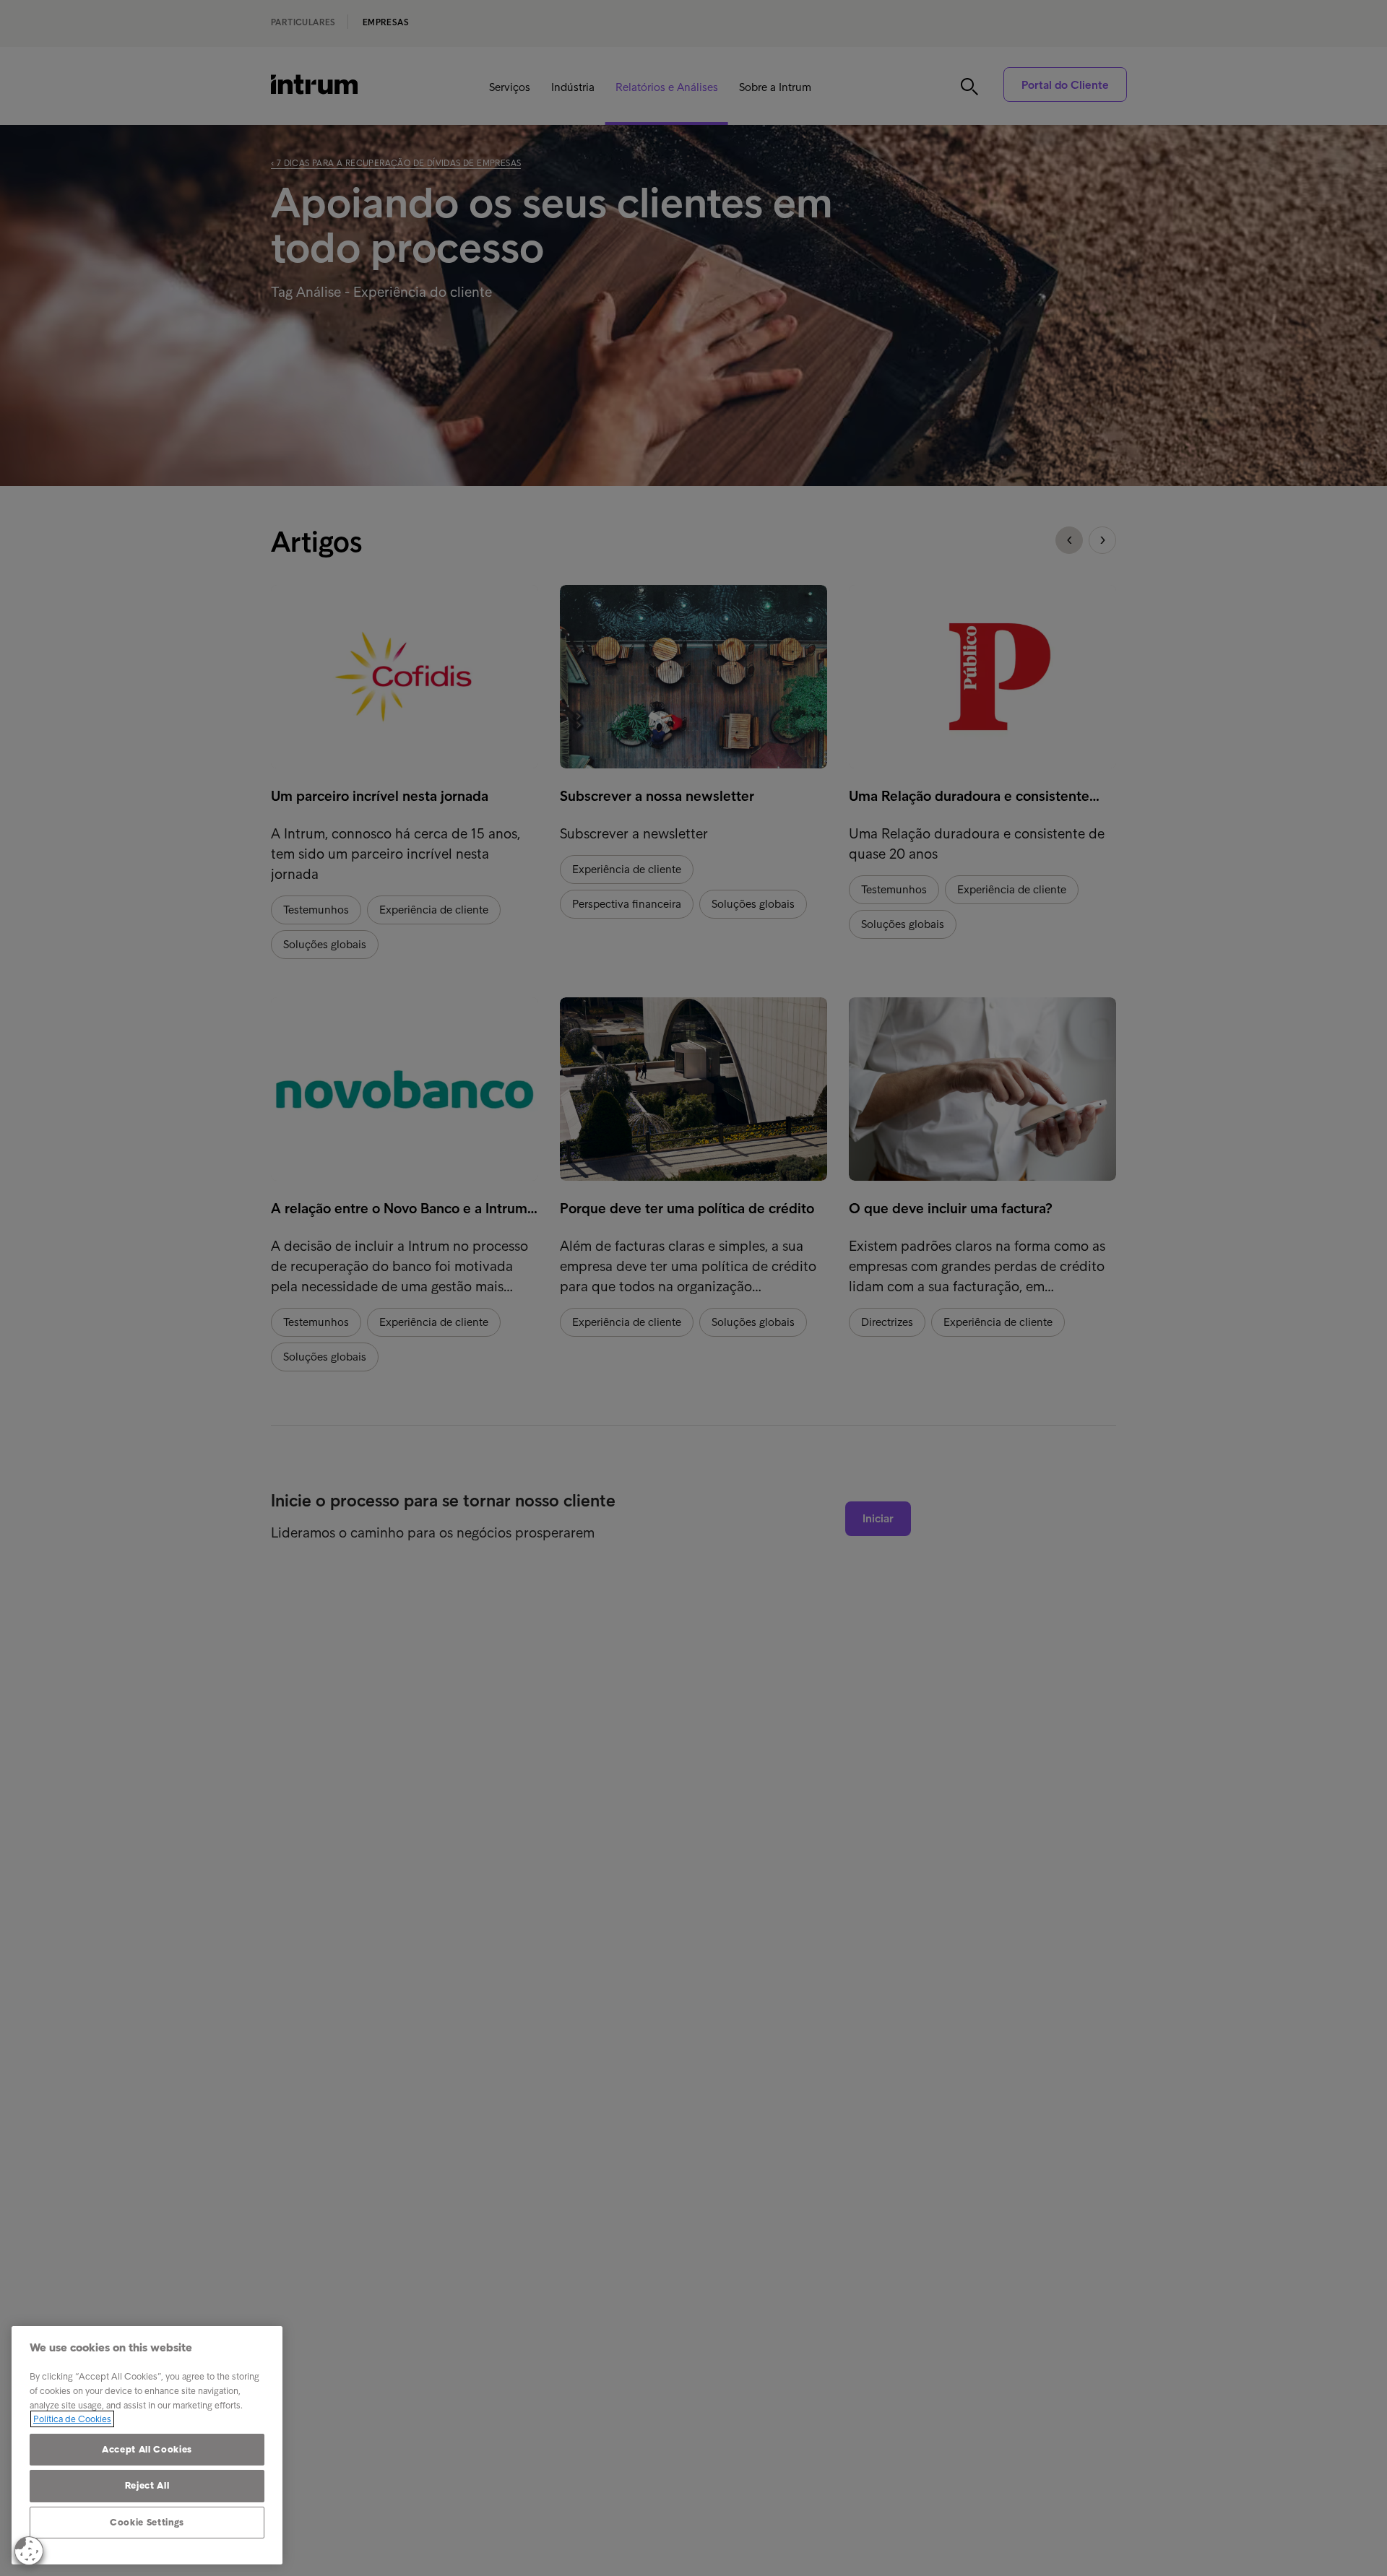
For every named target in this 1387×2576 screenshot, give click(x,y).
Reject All (147, 2485)
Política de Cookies (72, 2419)
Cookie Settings (147, 2522)
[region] (147, 2445)
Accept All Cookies (147, 2449)
